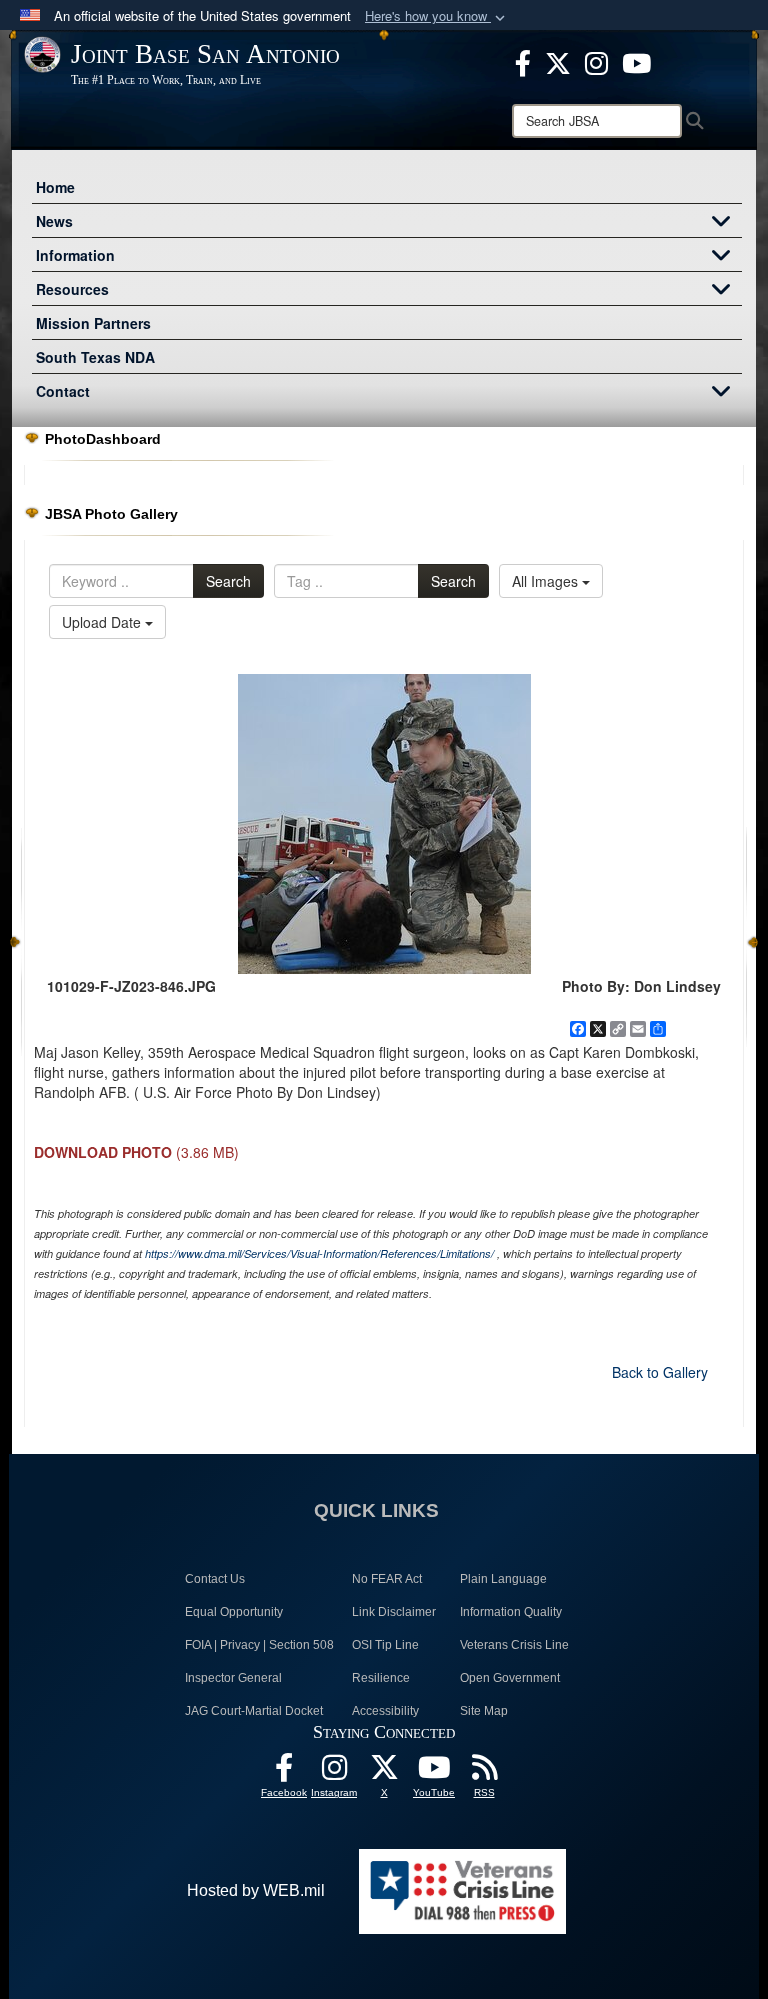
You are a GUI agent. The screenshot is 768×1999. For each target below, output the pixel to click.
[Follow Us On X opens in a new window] (384, 1772)
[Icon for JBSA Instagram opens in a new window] (596, 61)
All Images (547, 581)
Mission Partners (93, 323)
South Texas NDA (95, 357)
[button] (437, 16)
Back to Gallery (660, 1372)
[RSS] (484, 1772)
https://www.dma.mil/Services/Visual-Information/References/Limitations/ (319, 1253)
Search (228, 581)
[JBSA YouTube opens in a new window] (636, 61)
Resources (72, 289)
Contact (63, 391)
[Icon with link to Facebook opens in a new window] (523, 61)
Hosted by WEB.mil (256, 1890)
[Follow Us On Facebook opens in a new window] (284, 1772)
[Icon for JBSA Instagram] (334, 1772)
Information (75, 255)
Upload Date (103, 622)
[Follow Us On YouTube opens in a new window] (434, 1772)
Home (55, 187)
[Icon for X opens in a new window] (558, 61)
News (54, 221)
